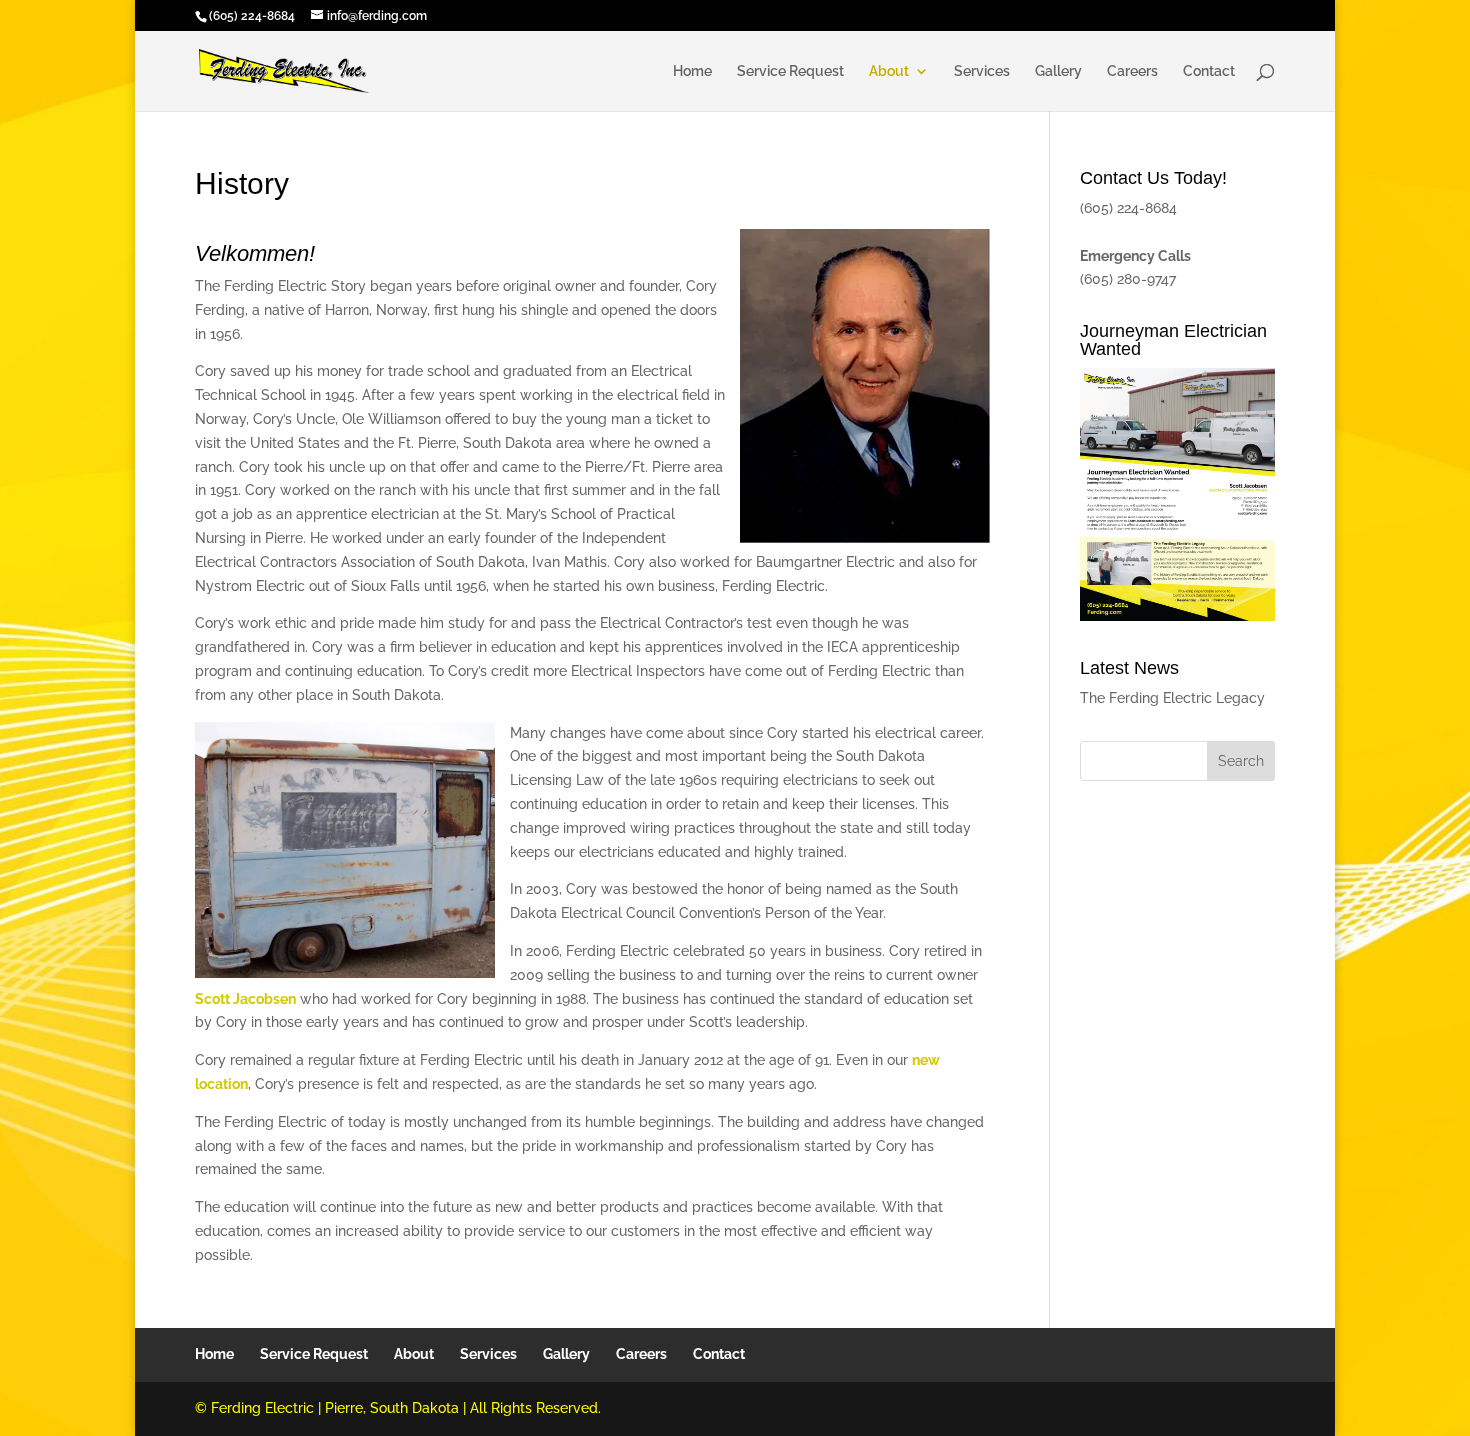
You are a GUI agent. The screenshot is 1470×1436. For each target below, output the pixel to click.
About (889, 71)
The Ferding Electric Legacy (1172, 698)
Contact (1209, 71)
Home (692, 71)
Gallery (1058, 71)
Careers (1132, 71)
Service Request (790, 71)
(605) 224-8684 (252, 16)
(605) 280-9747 (1128, 279)
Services (982, 71)
